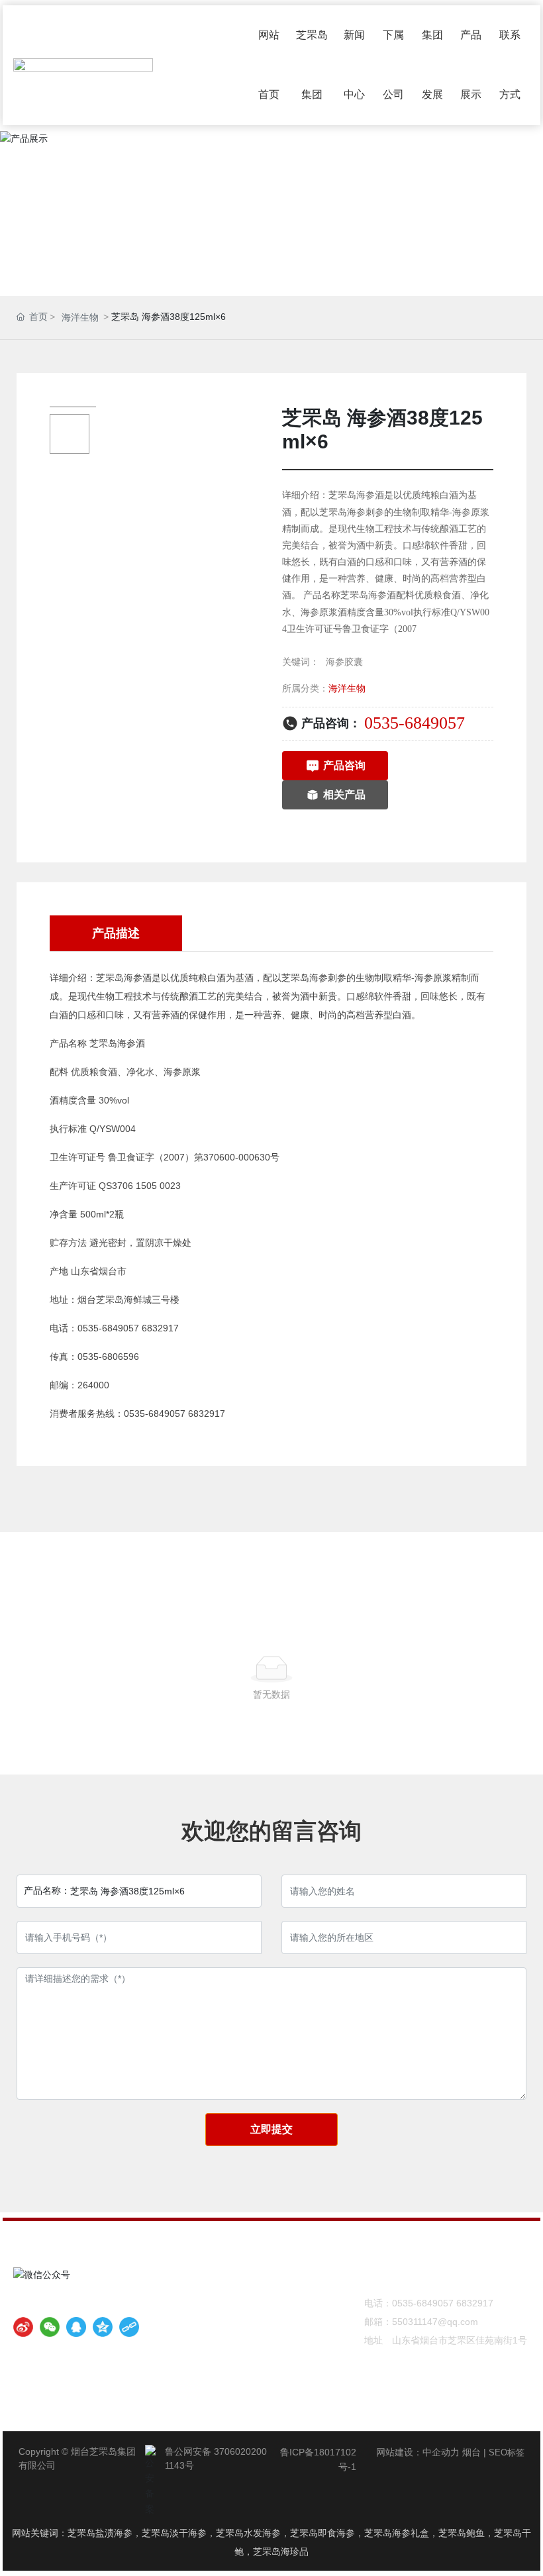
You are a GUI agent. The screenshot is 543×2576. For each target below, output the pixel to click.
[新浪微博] (23, 2327)
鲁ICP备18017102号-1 (318, 2459)
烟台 (471, 2452)
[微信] (50, 2327)
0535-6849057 (415, 723)
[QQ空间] (103, 2327)
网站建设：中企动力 (418, 2452)
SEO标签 (507, 2452)
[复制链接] (129, 2327)
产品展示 (271, 220)
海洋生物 (80, 317)
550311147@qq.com (435, 2322)
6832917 (475, 2303)
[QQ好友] (76, 2327)
